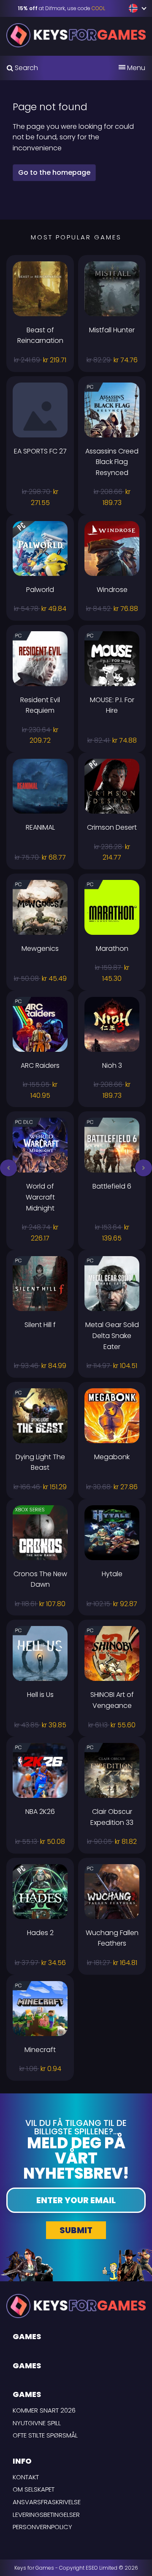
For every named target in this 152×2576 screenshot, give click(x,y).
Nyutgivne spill (37, 2423)
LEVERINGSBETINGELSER (46, 2515)
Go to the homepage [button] (54, 172)
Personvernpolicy (42, 2527)
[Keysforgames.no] (76, 35)
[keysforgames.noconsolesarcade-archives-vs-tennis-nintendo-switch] (134, 8)
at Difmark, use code (61, 8)
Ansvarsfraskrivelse (47, 2502)
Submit (76, 2230)
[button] (8, 1168)
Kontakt (26, 2477)
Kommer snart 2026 (44, 2410)
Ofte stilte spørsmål (45, 2435)
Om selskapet (34, 2489)
